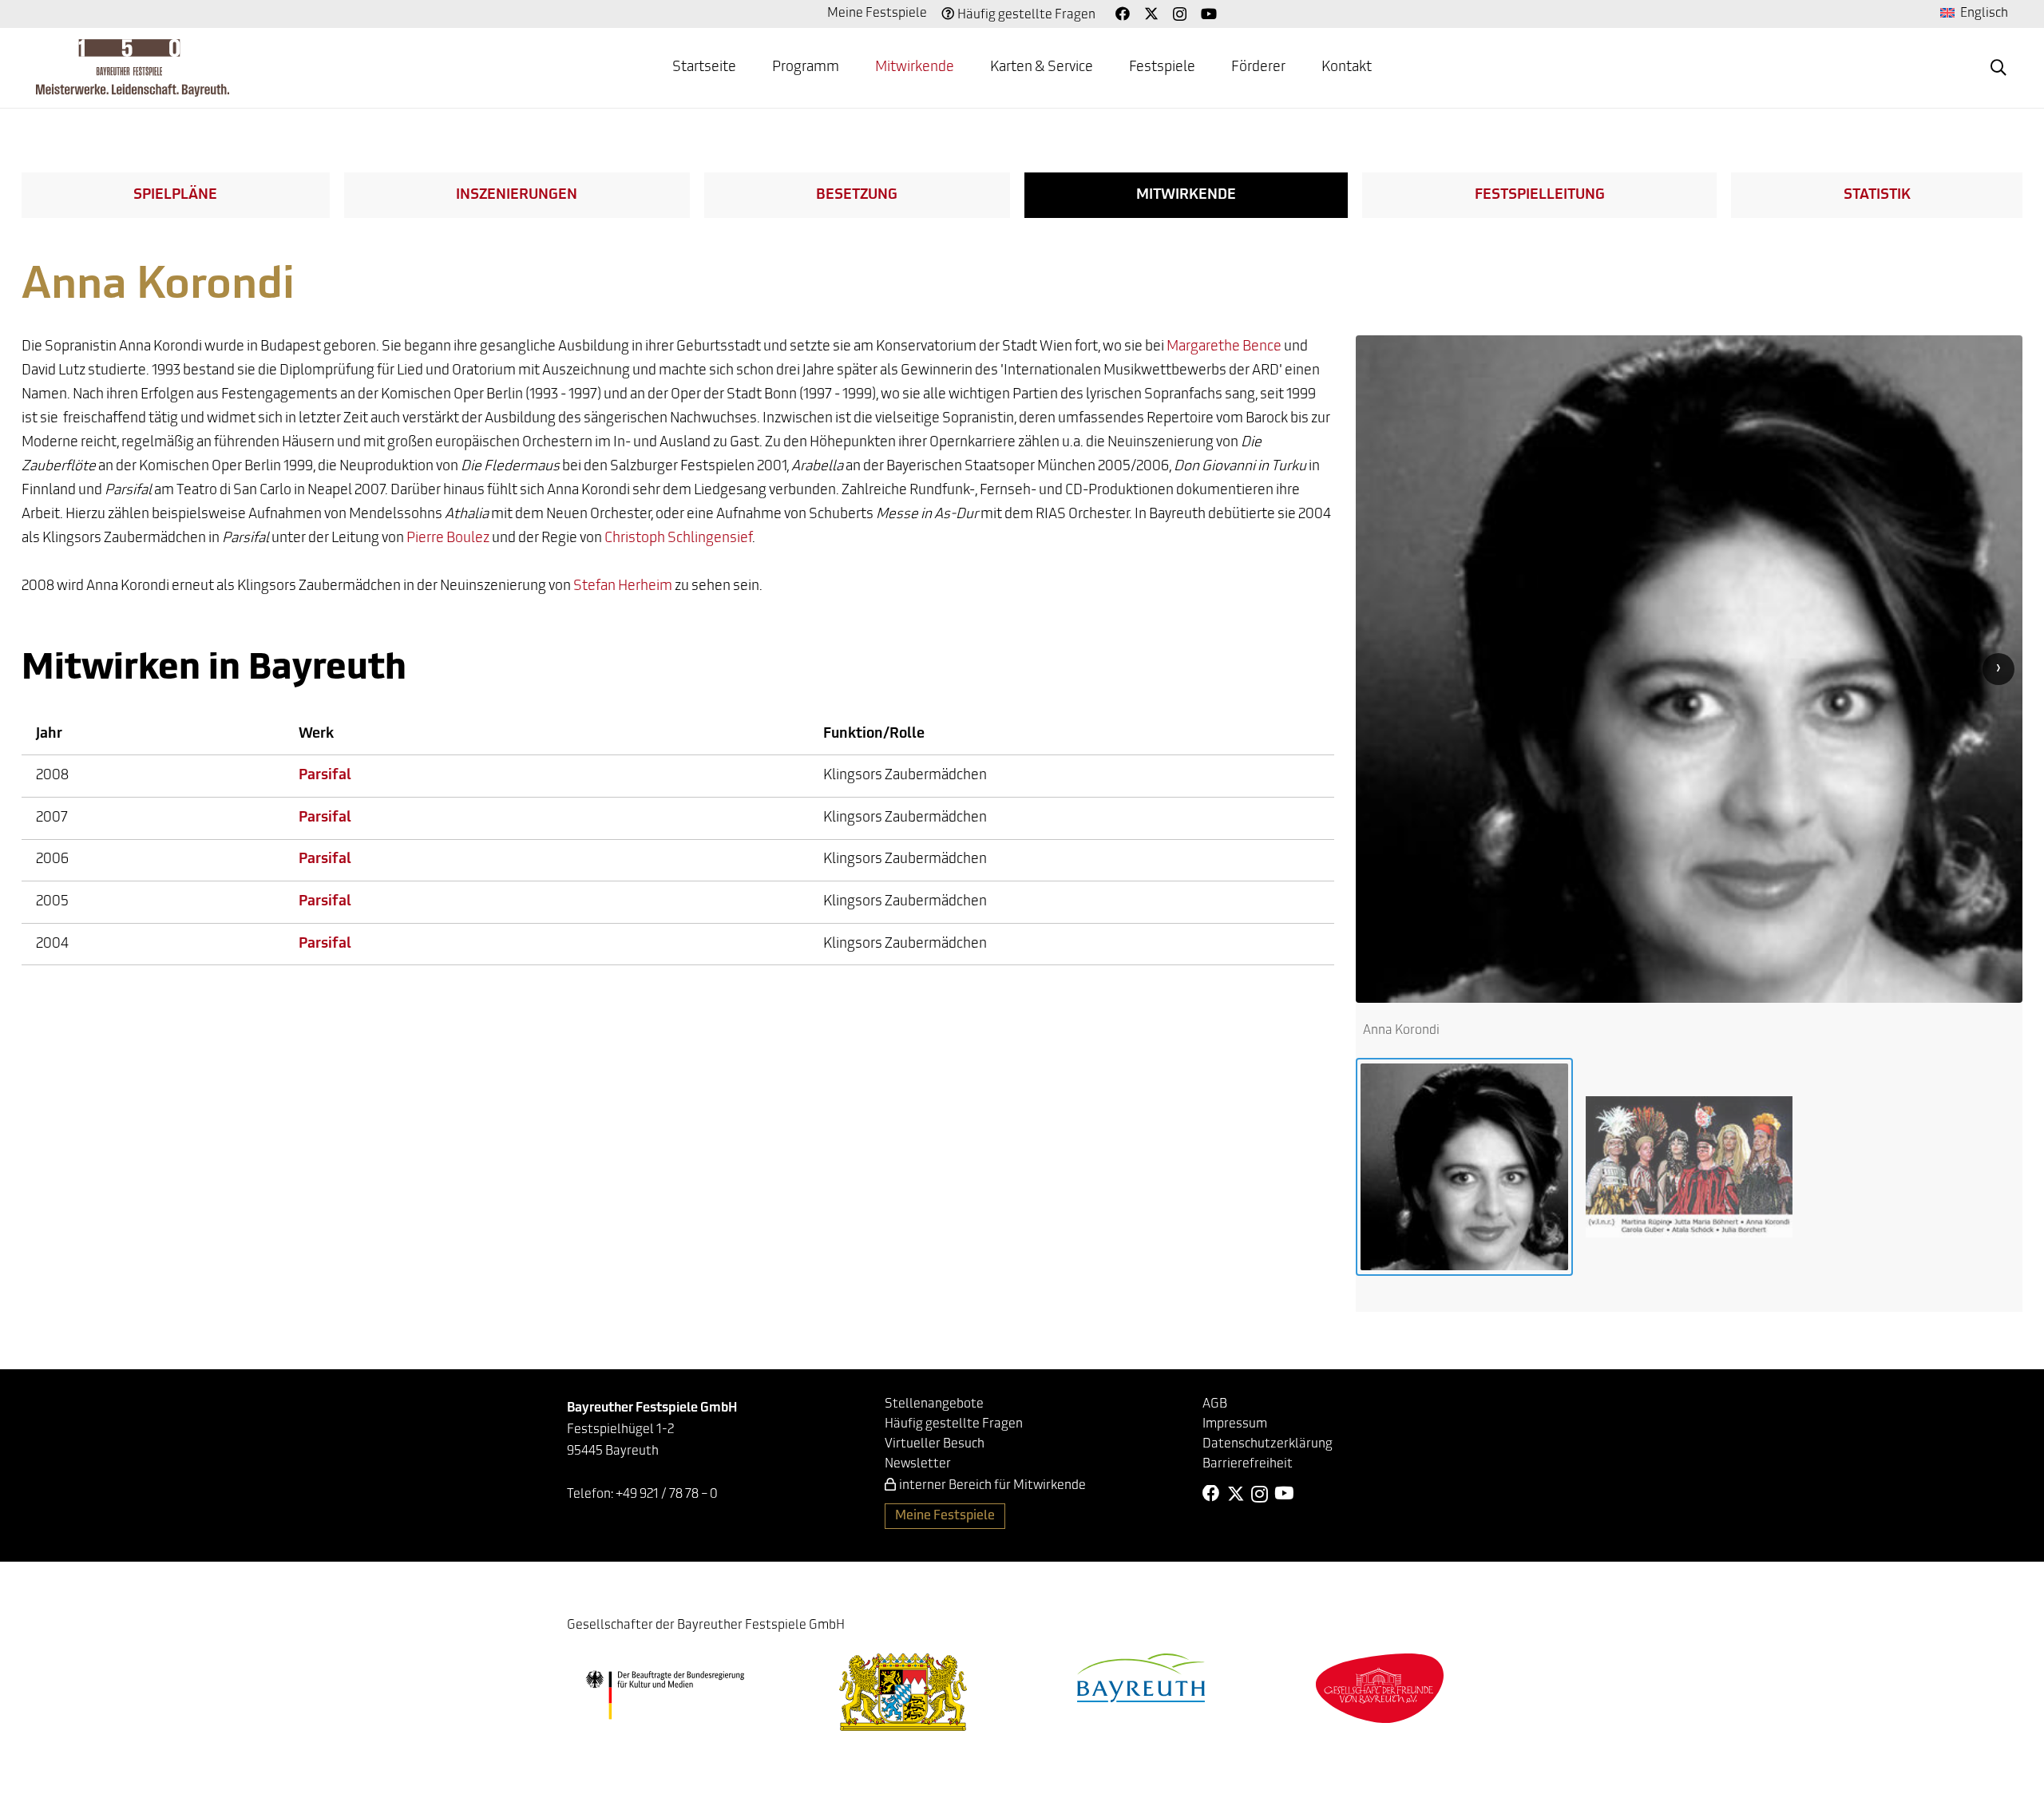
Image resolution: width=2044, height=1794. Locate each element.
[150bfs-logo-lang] (133, 68)
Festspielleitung (1540, 196)
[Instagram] (1180, 14)
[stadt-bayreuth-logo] (1141, 1678)
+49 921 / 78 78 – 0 (667, 1495)
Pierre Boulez (448, 539)
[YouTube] (1209, 14)
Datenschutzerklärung (1268, 1444)
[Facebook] (1123, 14)
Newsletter (918, 1464)
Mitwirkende (1186, 196)
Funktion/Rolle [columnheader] (874, 735)
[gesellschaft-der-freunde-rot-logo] (1380, 1688)
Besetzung (857, 196)
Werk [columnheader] (316, 735)
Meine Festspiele (877, 14)
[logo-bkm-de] (665, 1695)
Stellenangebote (934, 1404)
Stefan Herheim (623, 587)
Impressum (1235, 1424)
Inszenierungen (517, 196)
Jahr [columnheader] (49, 735)
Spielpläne (175, 196)
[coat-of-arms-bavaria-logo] (903, 1692)
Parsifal (325, 776)
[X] (1151, 14)
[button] (1998, 68)
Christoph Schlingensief (678, 539)
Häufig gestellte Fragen (1026, 15)
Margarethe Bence (1224, 347)
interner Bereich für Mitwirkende (992, 1486)
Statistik (1877, 196)
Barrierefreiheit (1248, 1464)
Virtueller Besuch (935, 1444)
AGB (1215, 1404)
